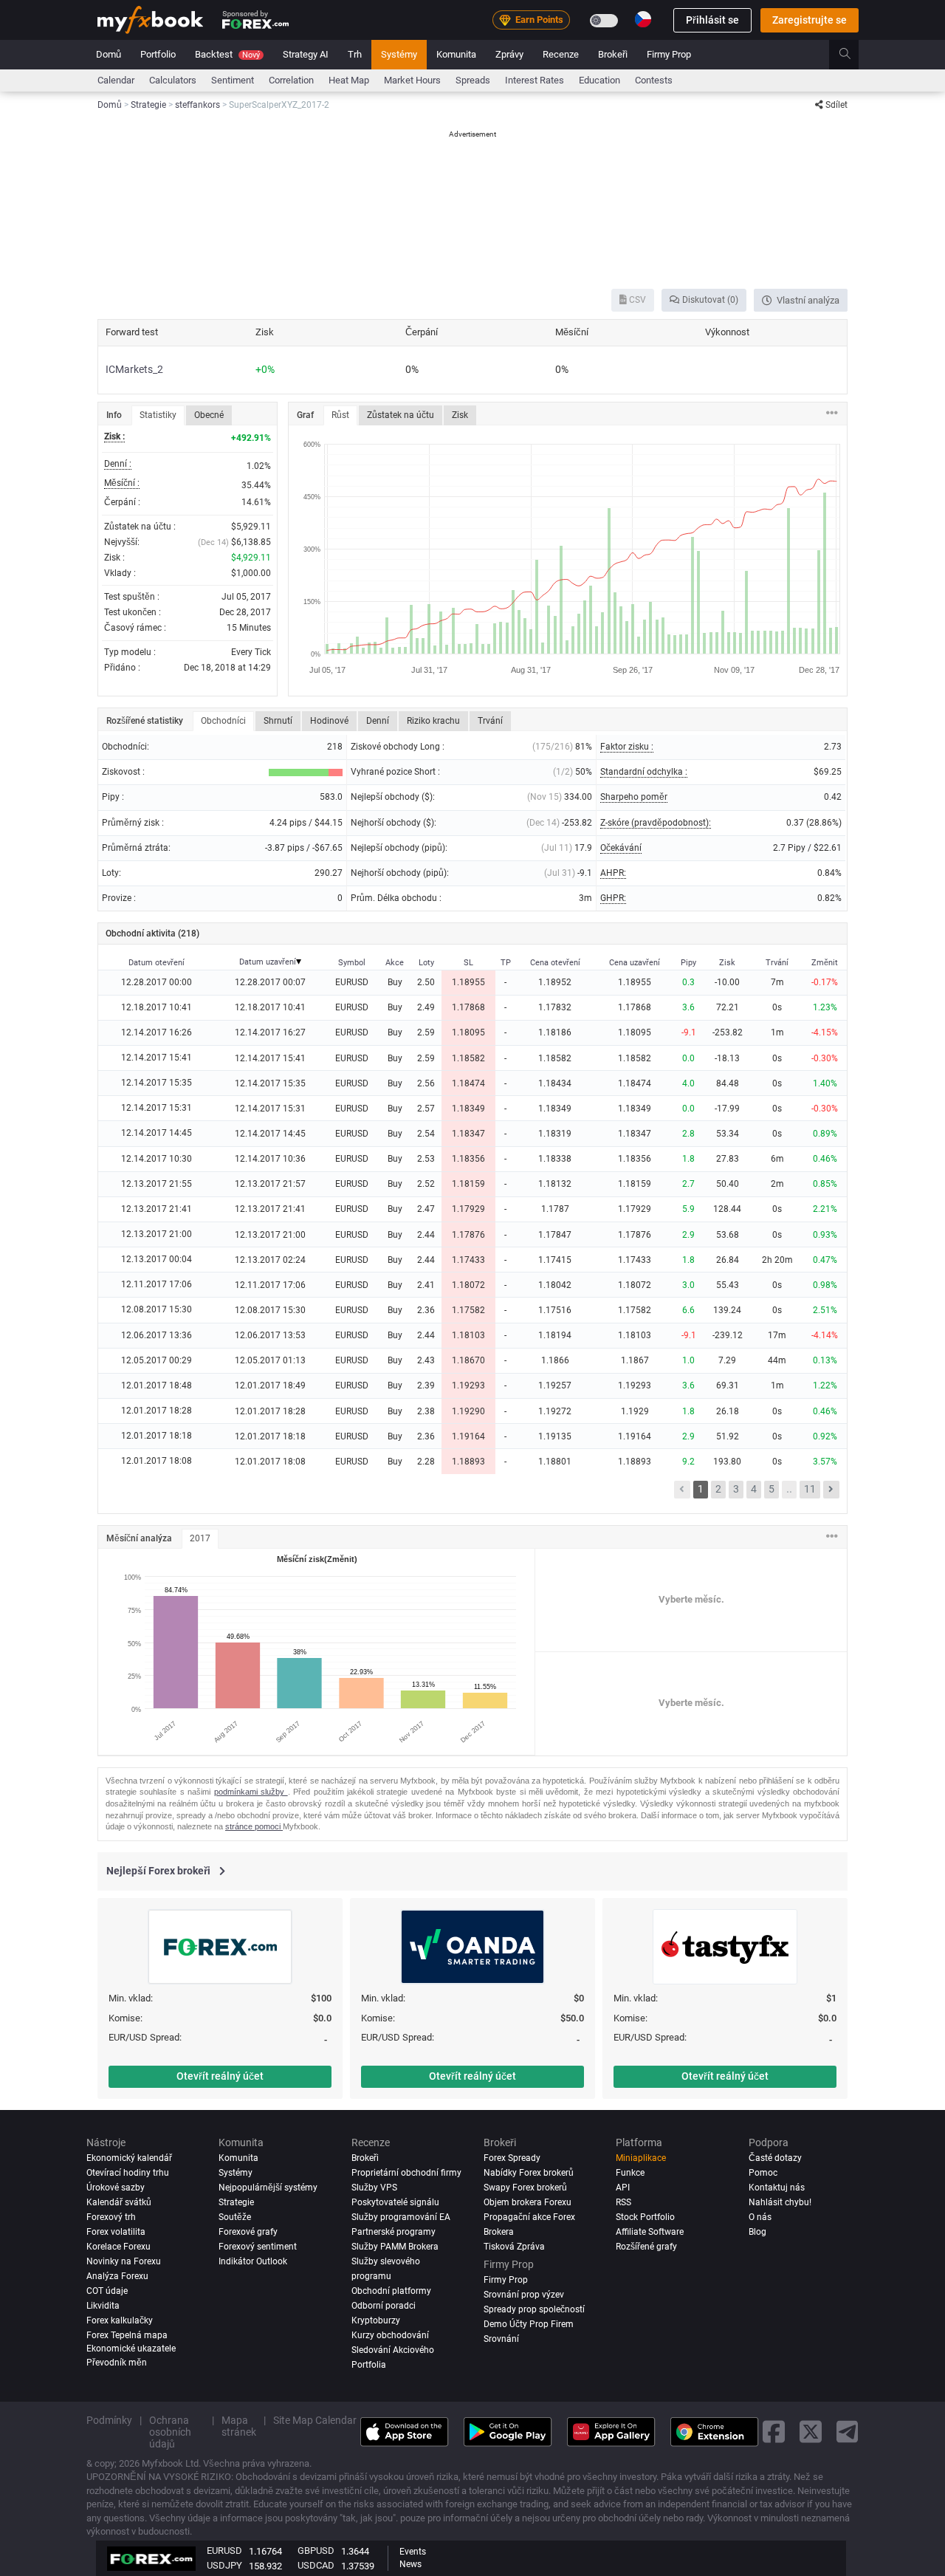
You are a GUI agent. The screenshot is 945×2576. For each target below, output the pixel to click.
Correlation (291, 80)
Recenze (561, 54)
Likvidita (103, 2305)
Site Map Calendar (315, 2419)
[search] (853, 55)
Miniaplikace (641, 2158)
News (410, 2564)
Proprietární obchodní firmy (406, 2173)
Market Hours (412, 80)
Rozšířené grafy (646, 2246)
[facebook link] (774, 2432)
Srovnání (501, 2338)
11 (810, 1489)
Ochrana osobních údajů (170, 2431)
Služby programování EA (401, 2217)
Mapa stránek (239, 2425)
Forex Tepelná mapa (127, 2334)
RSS (623, 2202)
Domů (109, 54)
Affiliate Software (650, 2232)
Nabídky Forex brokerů (529, 2173)
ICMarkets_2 (134, 369)
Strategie (236, 2202)
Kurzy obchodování (390, 2334)
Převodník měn (117, 2363)
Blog (757, 2232)
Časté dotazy (775, 2158)
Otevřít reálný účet (220, 2076)
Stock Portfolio (645, 2217)
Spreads (473, 80)
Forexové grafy (248, 2232)
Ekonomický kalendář (129, 2158)
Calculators (173, 80)
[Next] (831, 1490)
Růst (340, 415)
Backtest (227, 54)
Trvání (490, 721)
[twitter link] (811, 2432)
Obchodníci (223, 721)
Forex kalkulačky (120, 2320)
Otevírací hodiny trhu (128, 2173)
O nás (760, 2217)
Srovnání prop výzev (524, 2294)
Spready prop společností (534, 2309)
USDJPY (224, 2565)
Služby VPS (374, 2188)
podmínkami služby (251, 1792)
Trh (355, 54)
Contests (654, 80)
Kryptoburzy (376, 2320)
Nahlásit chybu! (780, 2202)
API (623, 2188)
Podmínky (109, 2419)
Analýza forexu (117, 2275)
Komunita (456, 54)
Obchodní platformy (391, 2290)
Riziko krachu (433, 721)
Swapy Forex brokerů (525, 2188)
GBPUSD (316, 2551)
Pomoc (763, 2173)
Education (599, 80)
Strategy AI (306, 54)
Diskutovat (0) (709, 300)
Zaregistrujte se (810, 20)
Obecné (209, 415)
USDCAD (316, 2565)
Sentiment (233, 80)
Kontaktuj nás (777, 2188)
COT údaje (107, 2290)
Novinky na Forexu (124, 2261)
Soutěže (235, 2217)
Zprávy (509, 54)
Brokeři (613, 54)
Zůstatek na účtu (401, 415)
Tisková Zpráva (514, 2246)
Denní (378, 721)
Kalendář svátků (119, 2202)
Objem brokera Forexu (528, 2202)
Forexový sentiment (258, 2246)
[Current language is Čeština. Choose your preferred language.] (643, 19)
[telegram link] (848, 2432)
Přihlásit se (712, 20)
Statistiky (158, 415)
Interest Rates (535, 80)
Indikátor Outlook (253, 2261)
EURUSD (224, 2551)
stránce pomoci (254, 1826)
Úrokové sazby (116, 2188)
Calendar (116, 80)
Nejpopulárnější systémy (268, 2188)
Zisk (460, 415)
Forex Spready (512, 2158)
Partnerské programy (394, 2232)
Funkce (630, 2173)
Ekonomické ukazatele (131, 2348)
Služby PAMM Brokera (395, 2246)
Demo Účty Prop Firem (529, 2323)
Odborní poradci (384, 2305)
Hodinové (329, 721)
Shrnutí (278, 721)
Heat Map (349, 80)
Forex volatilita (116, 2232)
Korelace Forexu (118, 2246)
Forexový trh (111, 2217)
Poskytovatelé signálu (395, 2202)
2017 (200, 1538)
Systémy (399, 54)
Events (413, 2552)
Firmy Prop (669, 54)
